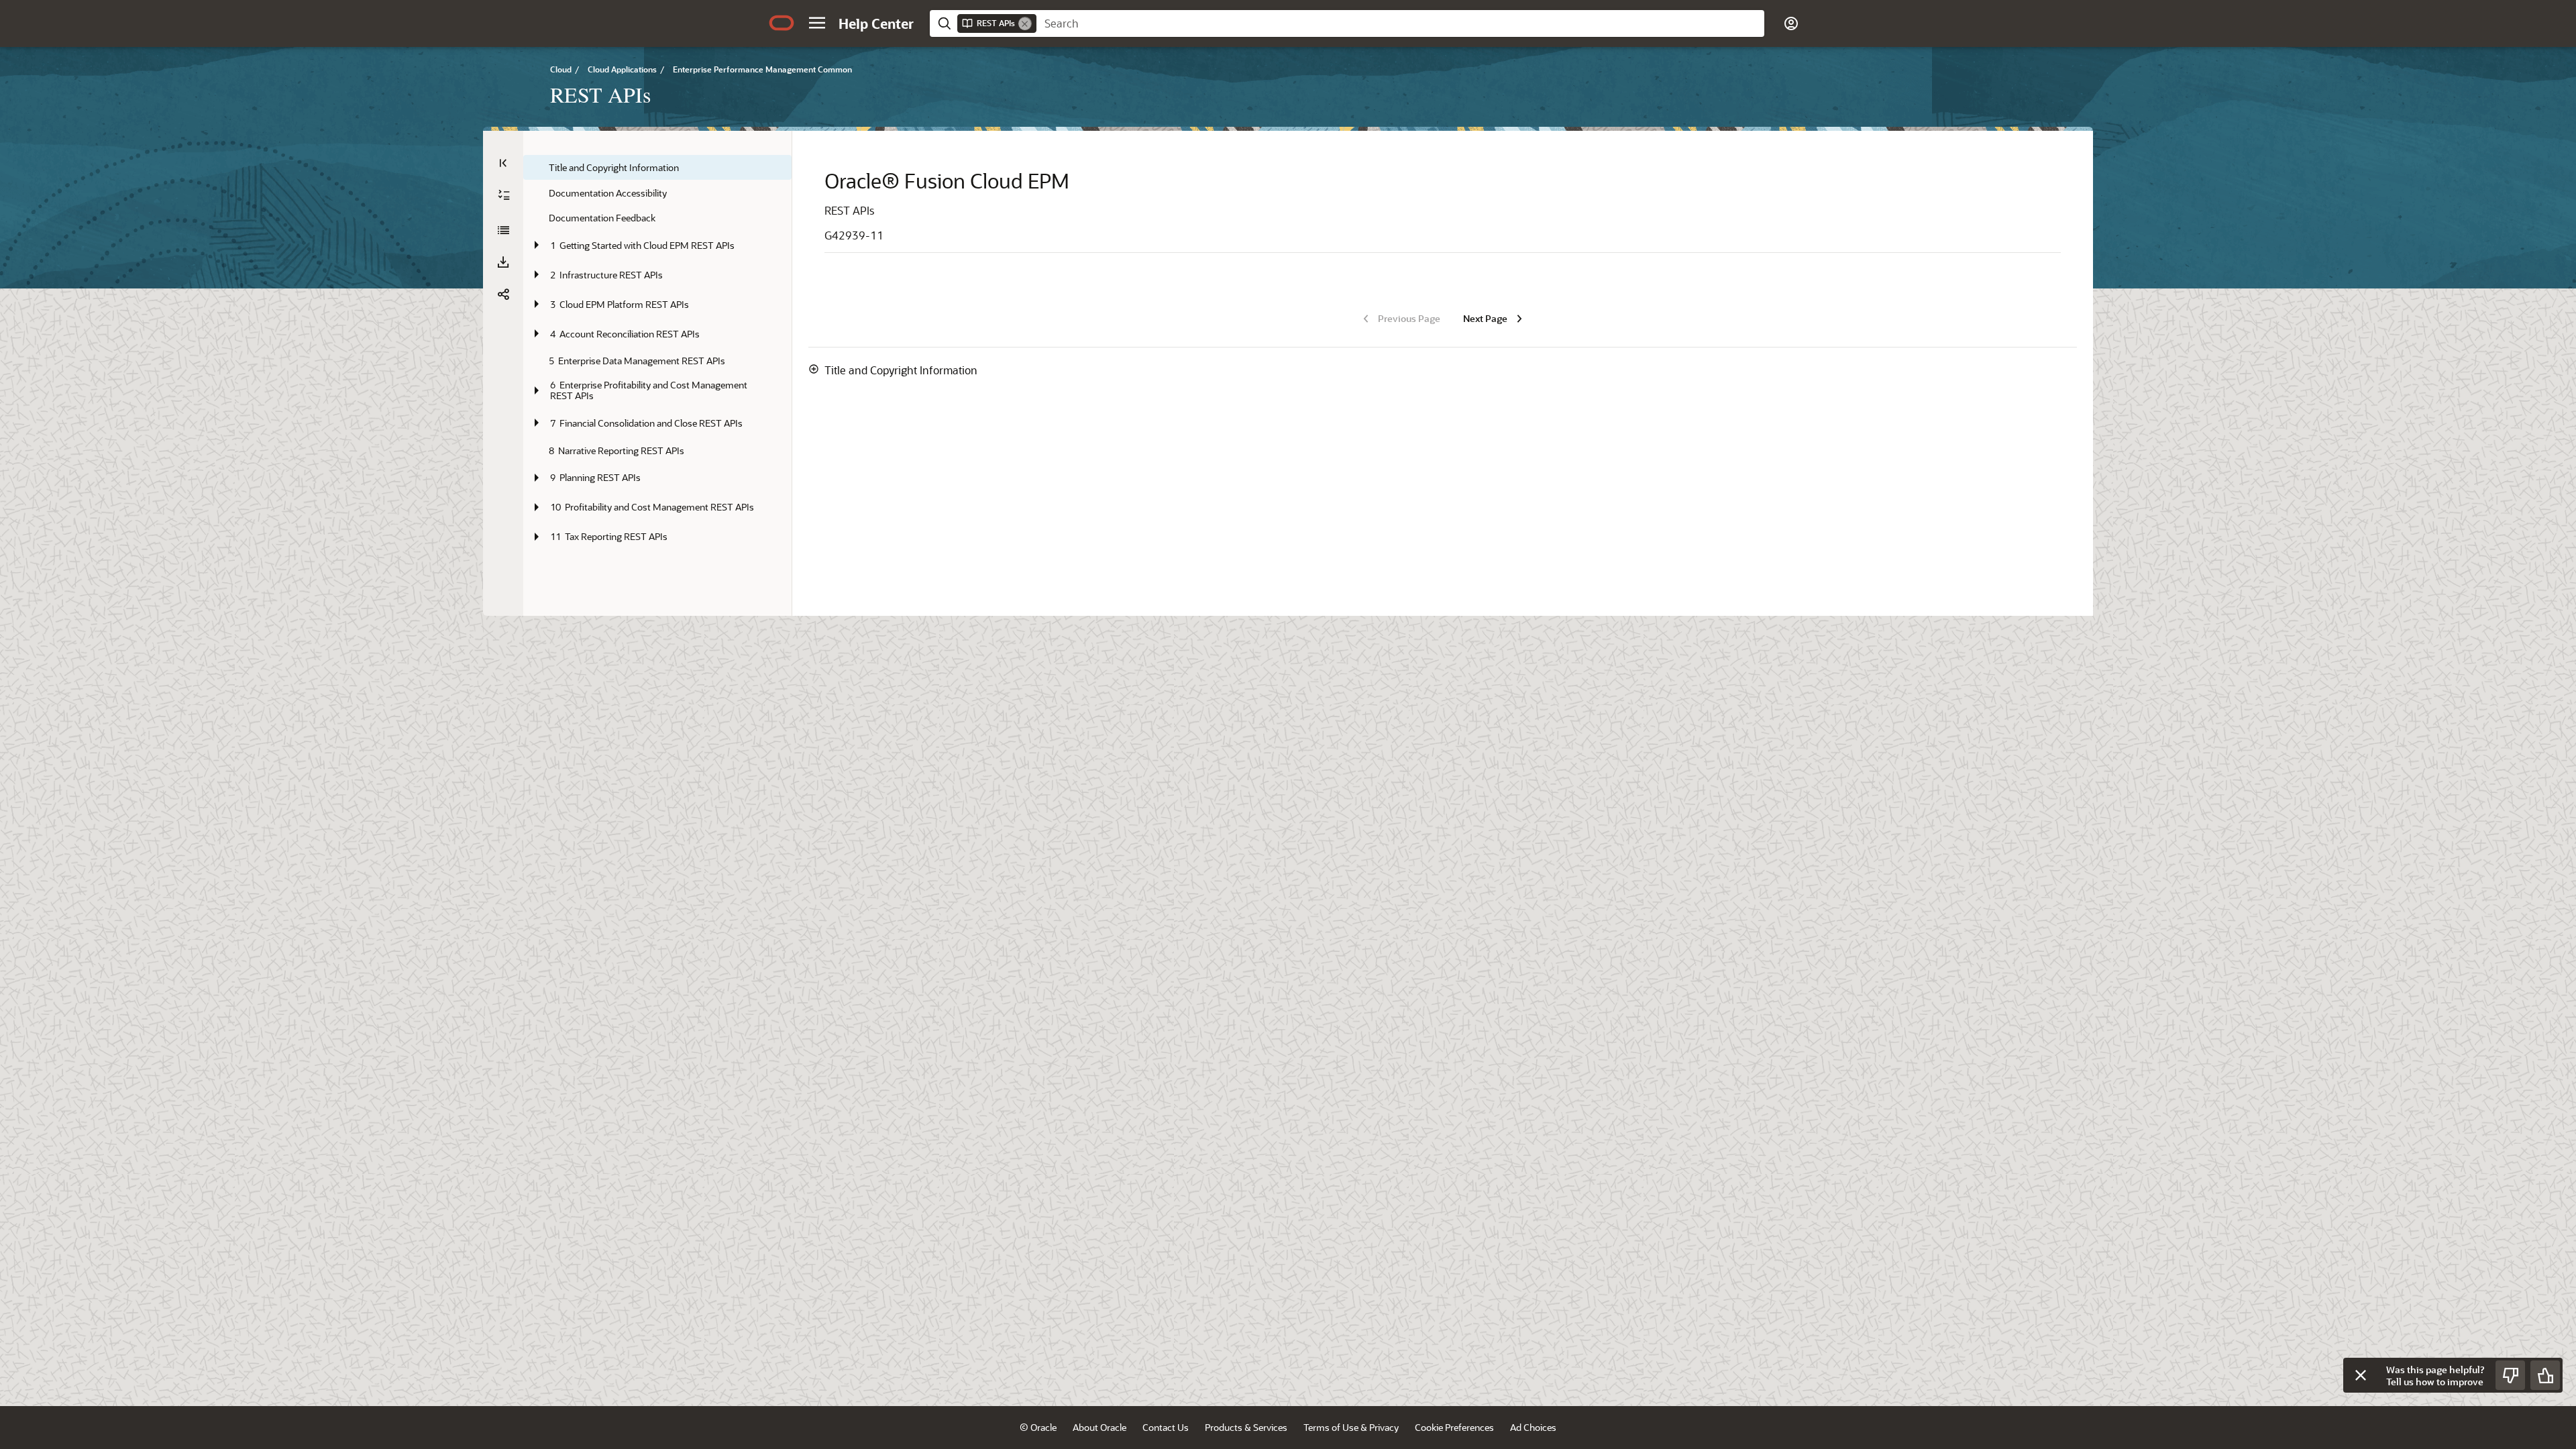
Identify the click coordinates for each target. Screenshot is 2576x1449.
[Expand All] (504, 195)
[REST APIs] (503, 230)
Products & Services (1246, 1427)
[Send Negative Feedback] (2510, 1375)
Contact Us (1166, 1427)
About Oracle (1099, 1427)
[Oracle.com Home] (782, 23)
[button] (817, 23)
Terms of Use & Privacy (1351, 1427)
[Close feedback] (2361, 1375)
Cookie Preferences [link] (1454, 1427)
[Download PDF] (503, 262)
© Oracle (1038, 1427)
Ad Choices (1533, 1427)
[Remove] (1025, 23)
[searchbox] (1400, 23)
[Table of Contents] (503, 163)
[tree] (657, 353)
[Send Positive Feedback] (2545, 1375)
